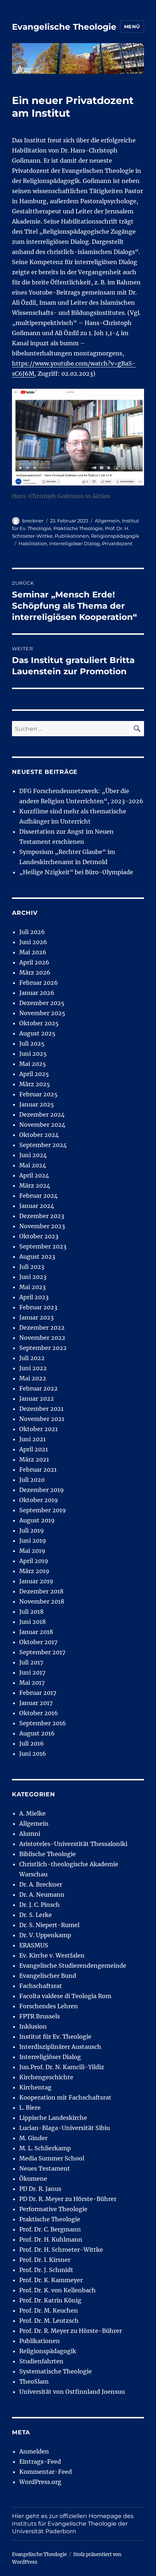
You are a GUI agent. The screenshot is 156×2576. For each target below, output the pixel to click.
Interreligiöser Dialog (75, 543)
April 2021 (34, 1449)
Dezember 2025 (42, 1003)
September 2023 (43, 1246)
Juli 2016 (32, 1743)
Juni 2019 (33, 1541)
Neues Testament (45, 2168)
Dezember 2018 (41, 1591)
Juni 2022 (33, 1368)
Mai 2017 (32, 1683)
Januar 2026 (37, 993)
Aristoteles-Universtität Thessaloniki (73, 1844)
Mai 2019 (32, 1551)
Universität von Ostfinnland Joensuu (72, 2392)
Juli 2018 (31, 1612)
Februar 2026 (39, 983)
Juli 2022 (32, 1358)
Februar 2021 (38, 1470)
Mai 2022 (33, 1378)
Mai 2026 (33, 952)
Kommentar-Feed (46, 2472)
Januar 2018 (36, 1632)
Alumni (30, 1834)
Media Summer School (52, 2158)
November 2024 (42, 1125)
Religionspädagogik (115, 536)
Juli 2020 (32, 1480)
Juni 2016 (33, 1754)
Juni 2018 (32, 1622)
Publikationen (72, 536)
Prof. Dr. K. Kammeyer (51, 2280)
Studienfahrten (41, 2361)
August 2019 (37, 1520)
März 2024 (35, 1185)
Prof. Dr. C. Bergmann (50, 2229)
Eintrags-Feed (40, 2462)
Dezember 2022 (42, 1327)
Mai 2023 (32, 1287)
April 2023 (34, 1297)
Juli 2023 (32, 1267)
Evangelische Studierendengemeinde (73, 1966)
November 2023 (42, 1226)
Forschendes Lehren (49, 2006)
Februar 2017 (38, 1693)
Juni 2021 (32, 1439)
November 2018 (42, 1601)
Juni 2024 (33, 1155)
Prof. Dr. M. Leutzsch (49, 2321)
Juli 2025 (32, 1043)
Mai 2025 (33, 1064)
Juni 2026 (33, 942)
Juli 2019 (32, 1530)
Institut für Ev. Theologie (55, 2037)
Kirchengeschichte (46, 2077)
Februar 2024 (38, 1196)
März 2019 (34, 1571)
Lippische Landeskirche (53, 2118)
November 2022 (42, 1338)
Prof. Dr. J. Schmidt (46, 2270)
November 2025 (42, 1013)
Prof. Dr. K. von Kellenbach (58, 2290)
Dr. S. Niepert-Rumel (49, 1925)
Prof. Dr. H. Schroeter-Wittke (61, 2250)
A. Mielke (32, 1813)
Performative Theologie (53, 2209)
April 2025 (34, 1074)
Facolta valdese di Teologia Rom (65, 1996)
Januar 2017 (36, 1703)
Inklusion (33, 2026)
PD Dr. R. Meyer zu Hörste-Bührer (68, 2199)
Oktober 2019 (39, 1500)
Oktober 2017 (38, 1642)
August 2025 (37, 1033)
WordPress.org (40, 2482)
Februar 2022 (38, 1388)
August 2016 (37, 1733)
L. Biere (30, 2108)
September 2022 (43, 1348)
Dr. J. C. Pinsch (40, 1905)
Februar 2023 (38, 1307)
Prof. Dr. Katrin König (50, 2300)
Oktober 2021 (38, 1429)
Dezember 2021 (41, 1409)
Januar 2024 (37, 1206)
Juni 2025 (33, 1054)
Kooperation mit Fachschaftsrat (65, 2097)
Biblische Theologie (48, 1854)
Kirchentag (35, 2087)
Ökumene (33, 2179)
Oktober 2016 (39, 1713)
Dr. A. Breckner (41, 1884)
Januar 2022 (37, 1399)
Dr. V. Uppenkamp (45, 1935)
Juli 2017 (31, 1662)
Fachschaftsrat (41, 1986)
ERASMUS (34, 1945)
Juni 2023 (33, 1277)
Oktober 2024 (39, 1135)
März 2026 (35, 972)
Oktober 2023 (39, 1236)
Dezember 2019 (42, 1490)
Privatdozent (117, 543)
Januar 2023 (36, 1317)
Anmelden (34, 2451)
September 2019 (43, 1510)
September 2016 (43, 1723)
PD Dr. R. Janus (40, 2189)
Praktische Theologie (78, 528)
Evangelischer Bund (48, 1976)
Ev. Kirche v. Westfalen (52, 1955)
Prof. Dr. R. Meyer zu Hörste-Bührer (71, 2331)
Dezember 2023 (42, 1216)
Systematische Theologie (56, 2371)
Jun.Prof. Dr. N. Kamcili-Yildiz (62, 2067)
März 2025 (35, 1084)
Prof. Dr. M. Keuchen (49, 2310)
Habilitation (33, 543)
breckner (33, 521)
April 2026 (34, 962)
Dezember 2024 (42, 1114)
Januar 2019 (36, 1581)
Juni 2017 (32, 1672)
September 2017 (42, 1652)
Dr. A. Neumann (42, 1895)
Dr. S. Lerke (36, 1915)
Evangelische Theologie (64, 27)
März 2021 (34, 1459)
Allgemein (107, 521)
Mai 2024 (33, 1165)
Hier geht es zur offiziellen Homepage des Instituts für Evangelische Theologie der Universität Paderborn (73, 2524)
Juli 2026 (32, 932)
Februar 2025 (38, 1094)
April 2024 (34, 1175)
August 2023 (37, 1256)
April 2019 (34, 1561)
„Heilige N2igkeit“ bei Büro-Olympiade (76, 872)
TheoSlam (34, 2381)
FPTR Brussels (40, 2016)
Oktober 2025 (39, 1023)
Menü (132, 26)
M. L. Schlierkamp (45, 2148)
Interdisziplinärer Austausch (60, 2047)
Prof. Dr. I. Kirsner (45, 2260)
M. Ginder (33, 2138)
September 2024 (43, 1145)
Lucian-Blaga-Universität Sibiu (65, 2128)
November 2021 (42, 1419)
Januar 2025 (37, 1104)
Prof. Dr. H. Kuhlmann (51, 2239)
